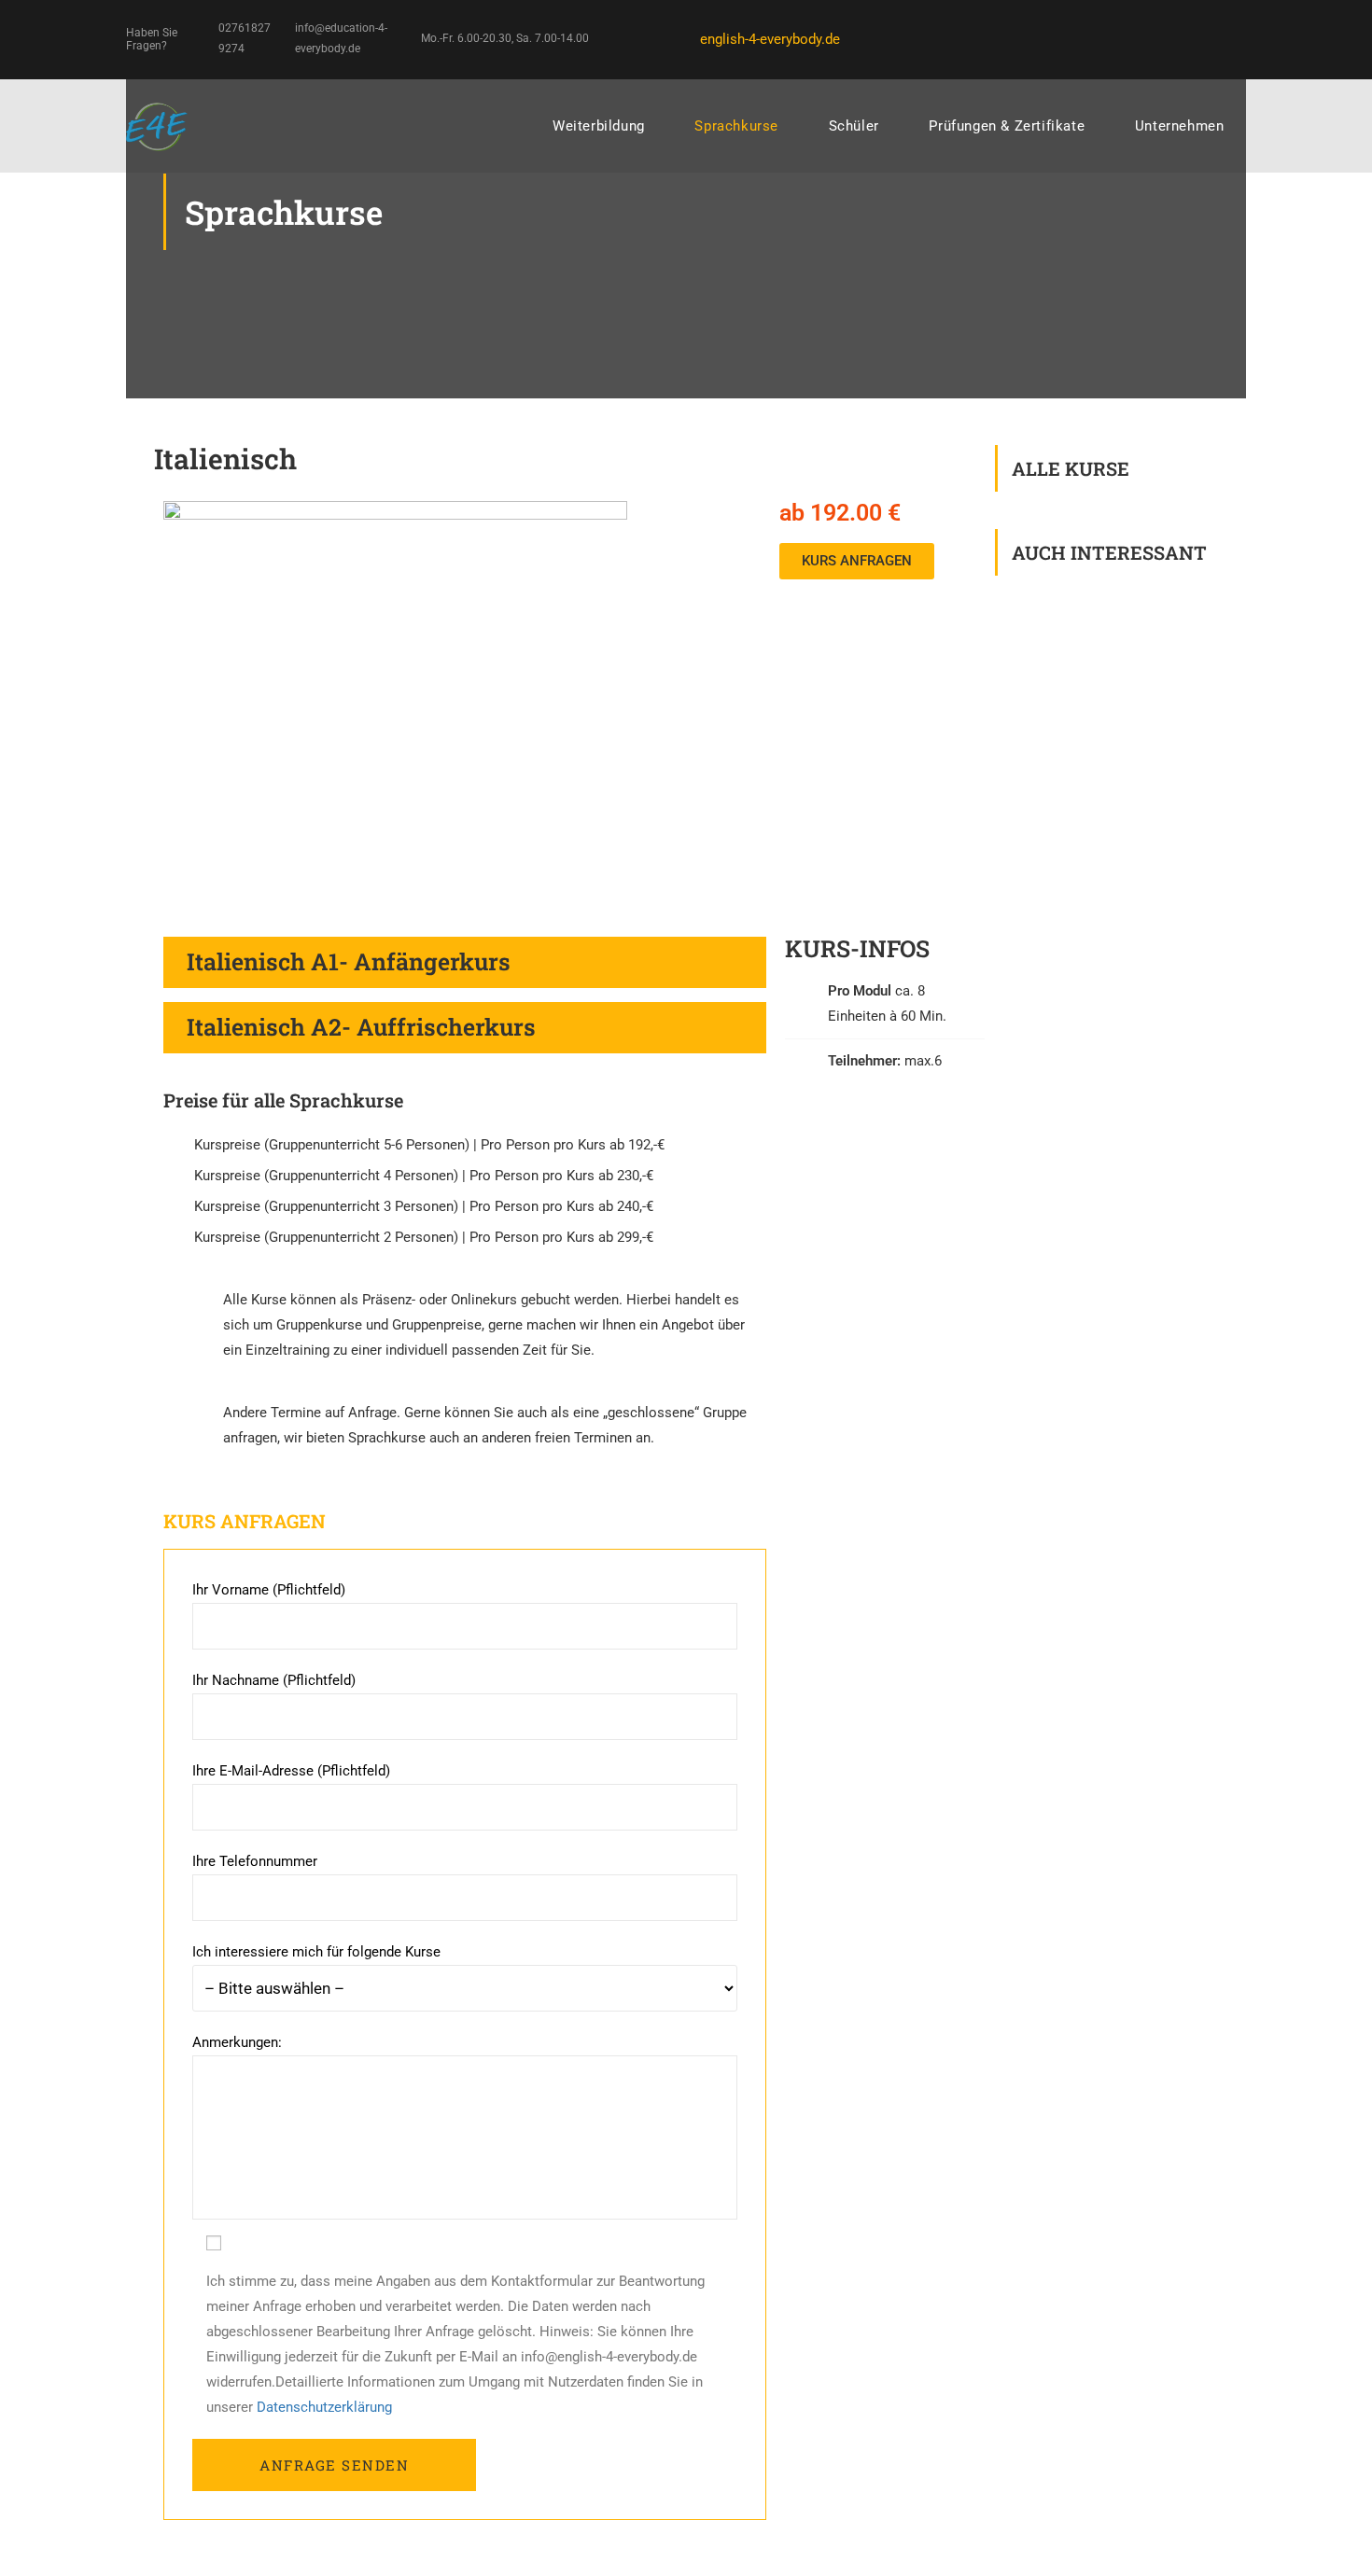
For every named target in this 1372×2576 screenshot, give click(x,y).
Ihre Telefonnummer (255, 1861)
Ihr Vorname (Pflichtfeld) (269, 1590)
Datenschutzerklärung (324, 2407)
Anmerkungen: (237, 2042)
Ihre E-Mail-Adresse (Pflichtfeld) (291, 1771)
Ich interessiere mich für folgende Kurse (316, 1952)
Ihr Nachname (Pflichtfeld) (274, 1680)
